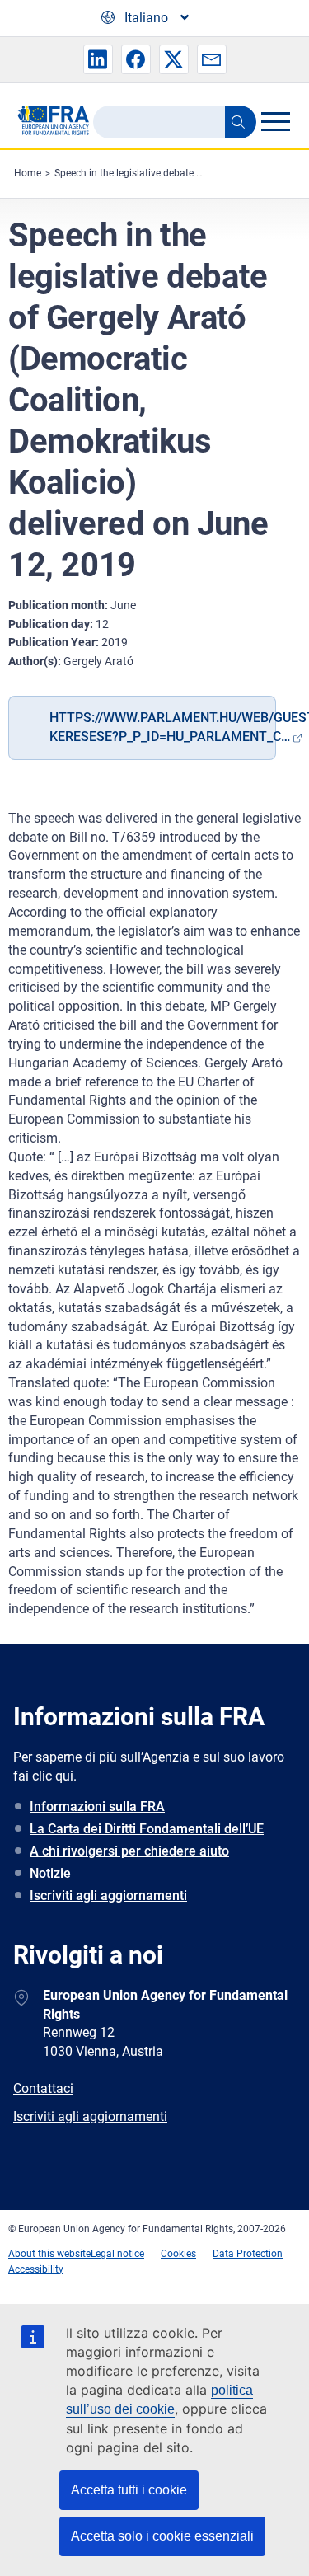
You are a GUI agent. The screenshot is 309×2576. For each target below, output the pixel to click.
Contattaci (43, 2088)
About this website (49, 2254)
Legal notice (117, 2254)
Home (28, 173)
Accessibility (36, 2269)
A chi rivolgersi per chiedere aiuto (129, 1851)
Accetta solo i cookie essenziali (162, 2536)
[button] (98, 59)
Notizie (50, 1873)
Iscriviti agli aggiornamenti (108, 1896)
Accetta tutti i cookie (129, 2490)
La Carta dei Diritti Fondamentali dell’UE (147, 1829)
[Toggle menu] (275, 121)
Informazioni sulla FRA (97, 1806)
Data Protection (248, 2254)
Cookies (178, 2254)
